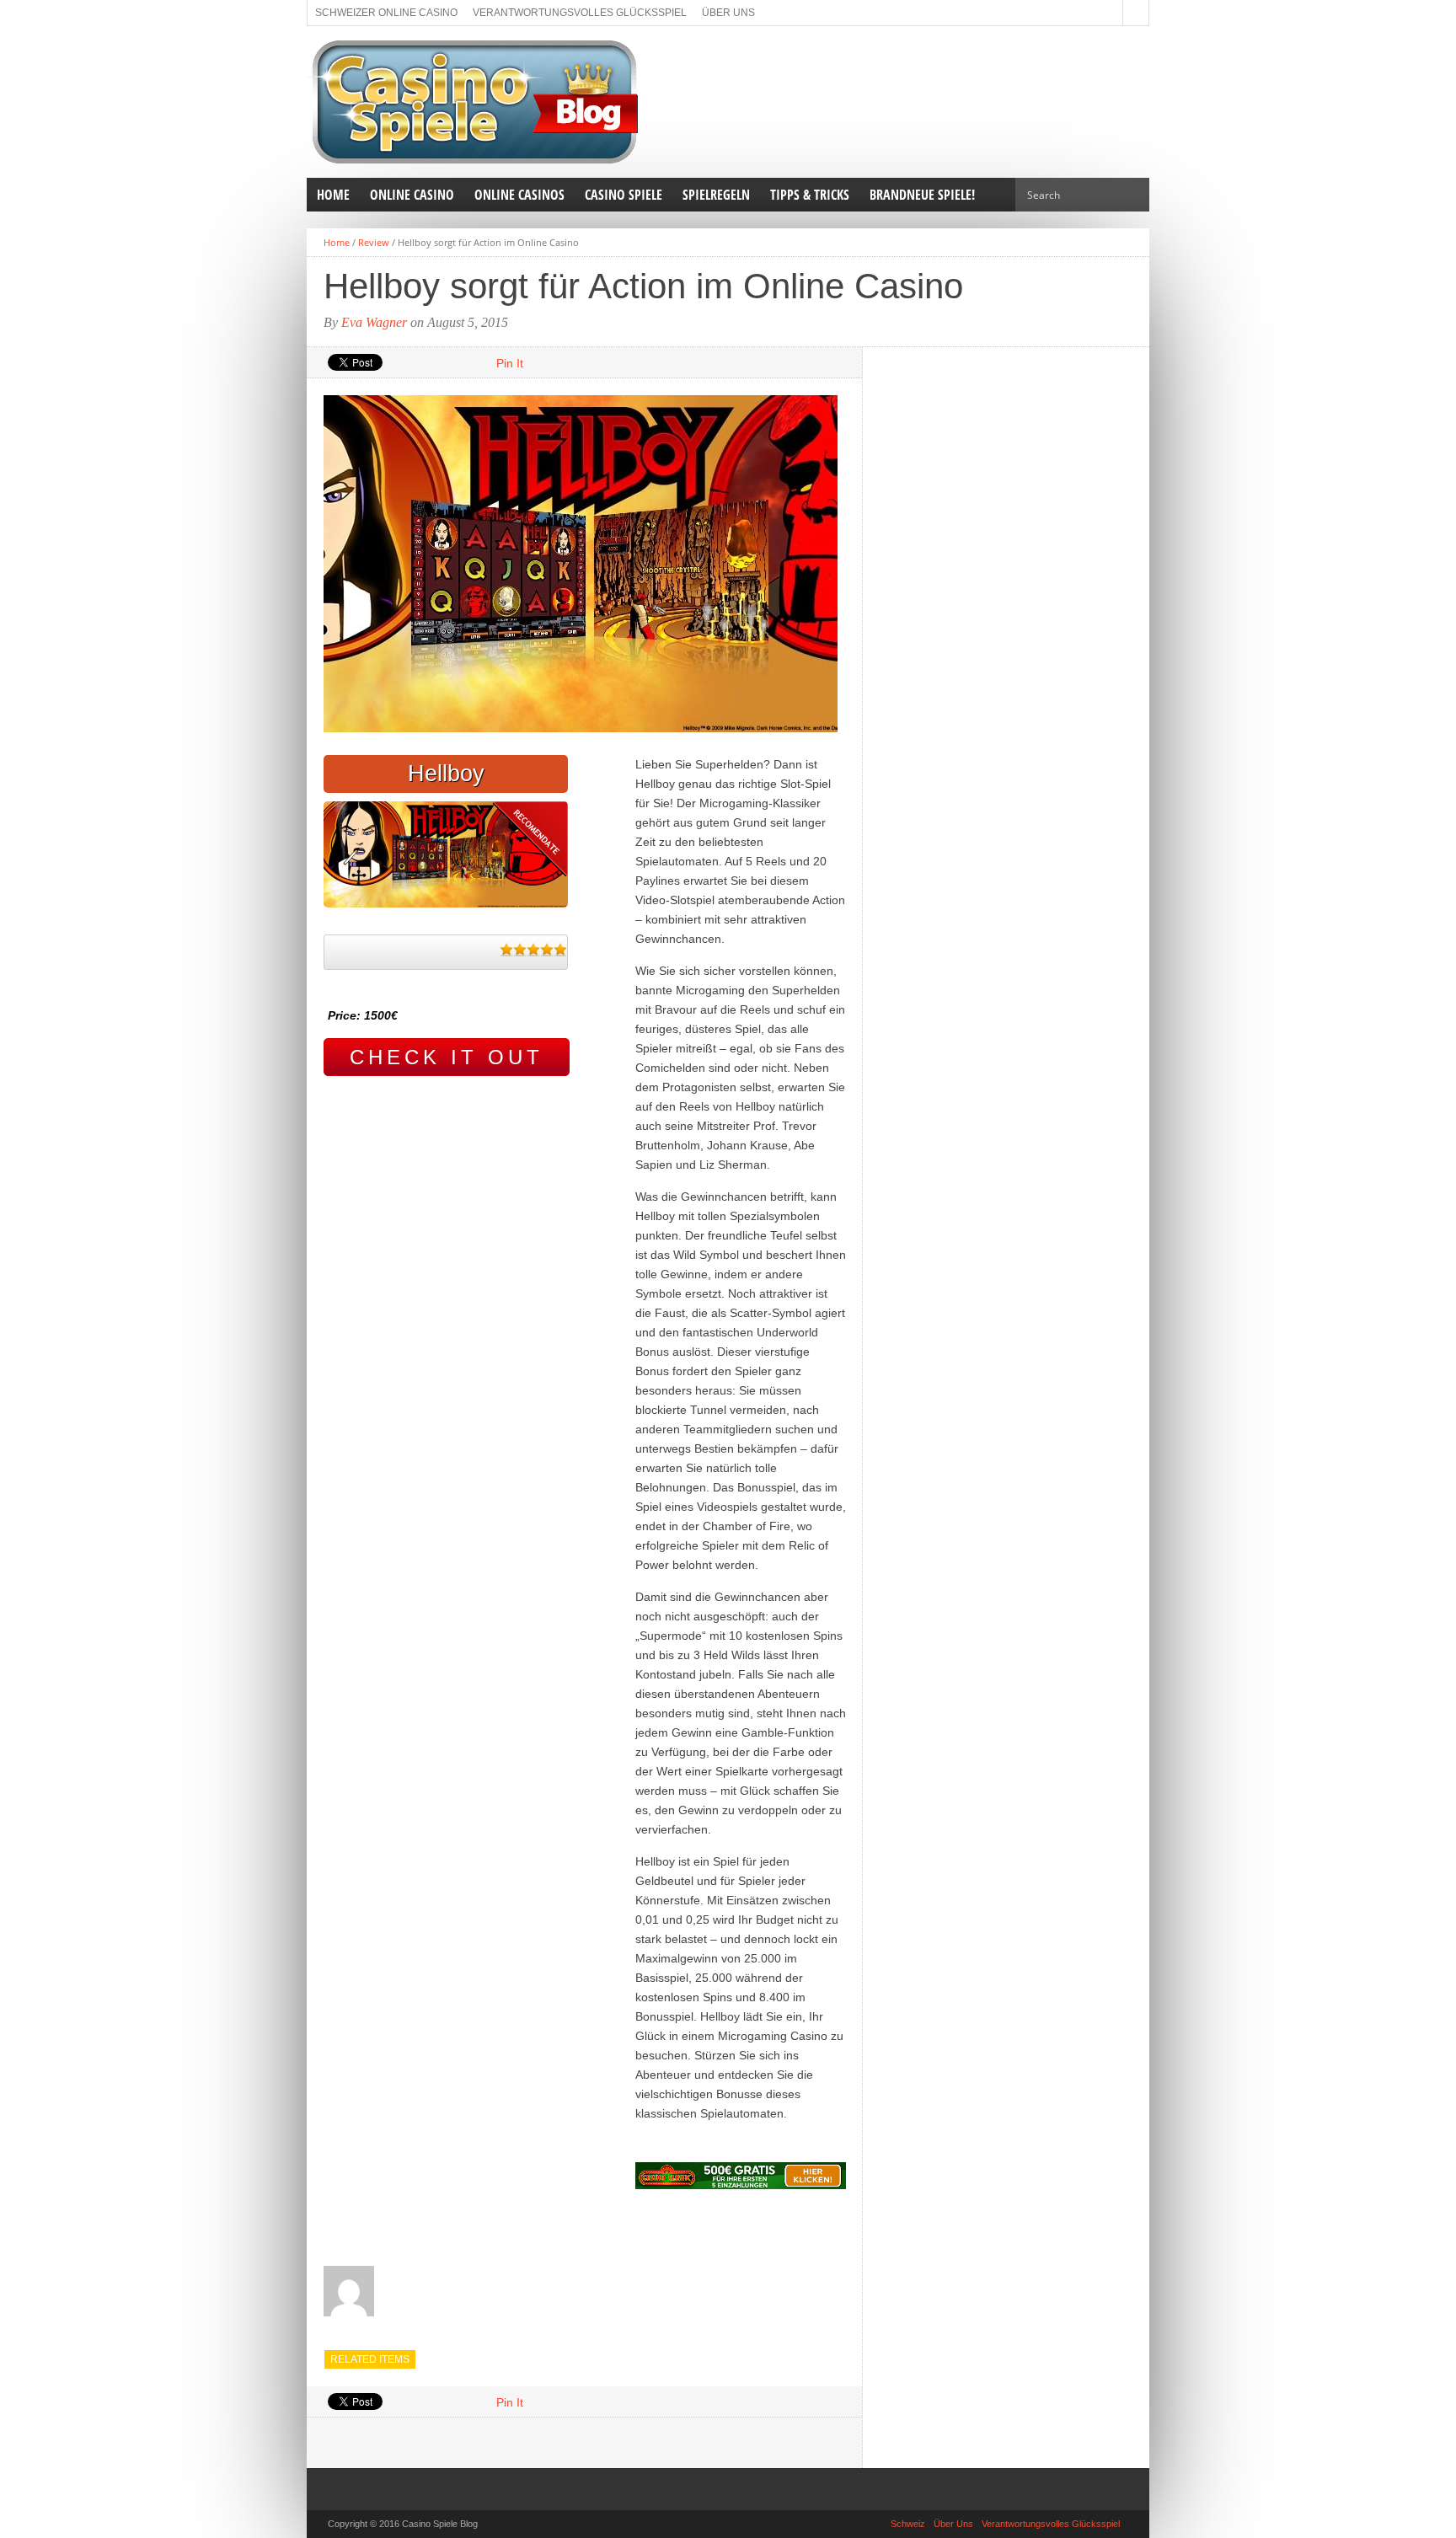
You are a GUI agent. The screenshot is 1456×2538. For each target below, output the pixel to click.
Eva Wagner (374, 322)
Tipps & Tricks (810, 195)
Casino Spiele (624, 195)
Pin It (510, 363)
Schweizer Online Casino (386, 13)
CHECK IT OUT (447, 1057)
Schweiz (908, 2524)
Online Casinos (519, 195)
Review (374, 242)
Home (333, 195)
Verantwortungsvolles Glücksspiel (580, 13)
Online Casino (412, 195)
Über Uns (728, 13)
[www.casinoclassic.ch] (741, 2176)
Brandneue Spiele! (922, 195)
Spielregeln (716, 195)
